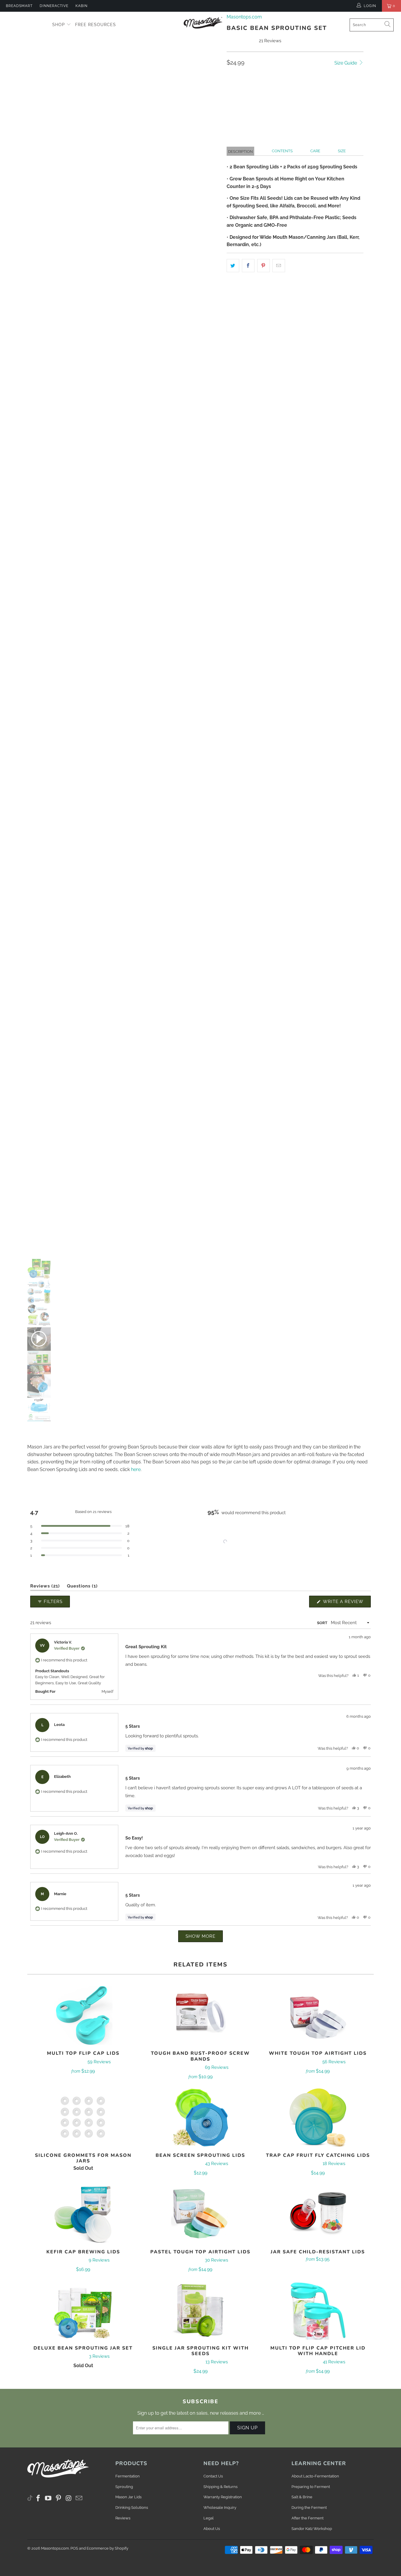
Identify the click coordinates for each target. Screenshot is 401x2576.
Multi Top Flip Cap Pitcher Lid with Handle (318, 2310)
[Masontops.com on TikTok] (30, 2497)
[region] (226, 1541)
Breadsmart (19, 6)
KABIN (81, 6)
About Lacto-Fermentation (315, 2476)
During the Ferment (309, 2508)
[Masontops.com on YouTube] (48, 2498)
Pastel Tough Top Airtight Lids (201, 2214)
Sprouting (124, 2487)
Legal (209, 2518)
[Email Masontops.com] (79, 2498)
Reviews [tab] (45, 1587)
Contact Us (213, 2476)
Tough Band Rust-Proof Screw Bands (201, 2015)
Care (315, 151)
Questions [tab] (82, 1587)
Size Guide (346, 63)
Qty (231, 78)
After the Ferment (308, 2518)
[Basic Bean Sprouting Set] (122, 628)
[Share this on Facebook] (248, 266)
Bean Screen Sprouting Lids (201, 2118)
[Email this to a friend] (279, 266)
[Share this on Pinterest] (263, 266)
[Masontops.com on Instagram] (69, 2498)
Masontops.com (55, 2548)
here (136, 1469)
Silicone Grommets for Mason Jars (83, 2118)
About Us (212, 2529)
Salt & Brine (302, 2497)
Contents (282, 151)
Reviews (123, 2518)
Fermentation (128, 2476)
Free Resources (96, 25)
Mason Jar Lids (128, 2497)
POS (74, 2548)
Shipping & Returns (220, 2487)
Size (342, 151)
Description (240, 152)
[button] (330, 106)
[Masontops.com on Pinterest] (59, 2498)
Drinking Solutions (132, 2508)
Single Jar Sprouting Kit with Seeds (201, 2310)
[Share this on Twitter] (233, 266)
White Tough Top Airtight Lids (318, 2015)
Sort (322, 1623)
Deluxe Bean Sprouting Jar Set (83, 2310)
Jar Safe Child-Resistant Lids (318, 2214)
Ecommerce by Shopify (107, 2548)
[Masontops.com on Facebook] (38, 2498)
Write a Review (346, 1603)
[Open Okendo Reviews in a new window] (348, 1580)
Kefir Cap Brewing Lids (83, 2214)
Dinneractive (54, 6)
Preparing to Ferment (311, 2487)
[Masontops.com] (204, 23)
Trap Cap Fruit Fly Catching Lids (318, 2118)
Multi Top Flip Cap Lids (83, 2015)
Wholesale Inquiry (220, 2508)
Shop (59, 25)
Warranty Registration (223, 2497)
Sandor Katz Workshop (312, 2529)
